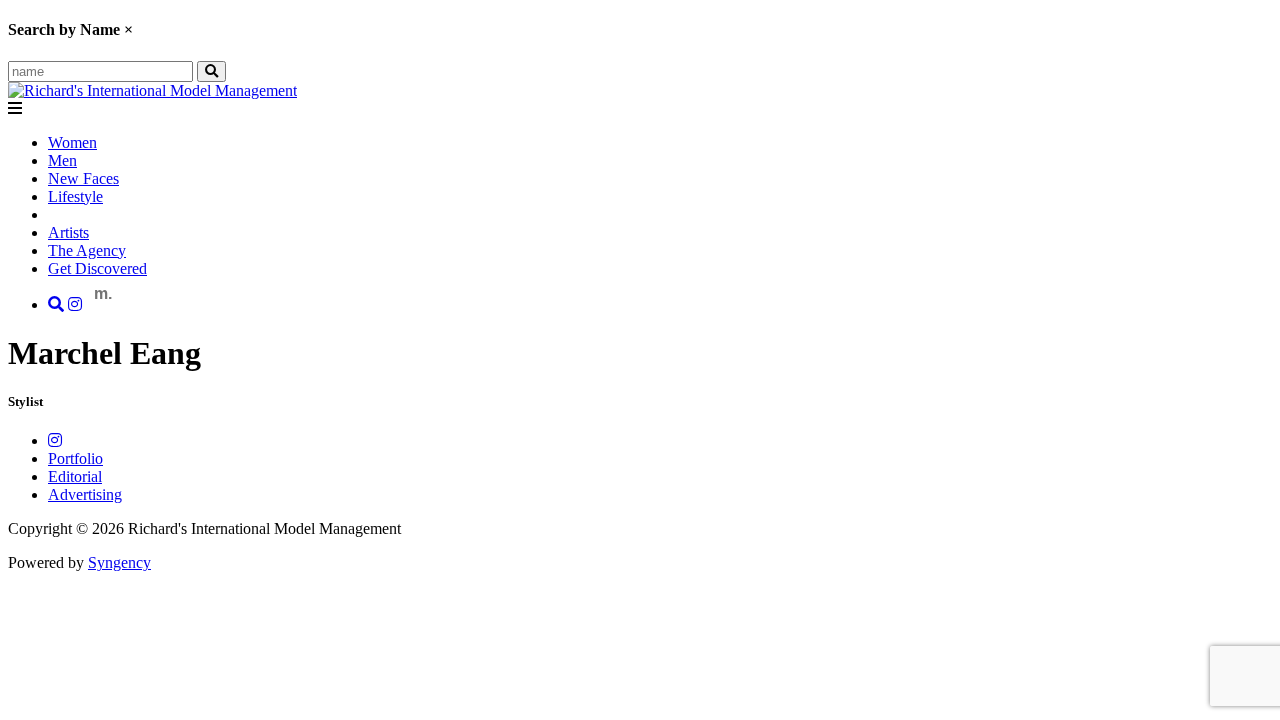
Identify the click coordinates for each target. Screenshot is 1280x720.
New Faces (83, 178)
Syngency (119, 562)
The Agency (87, 250)
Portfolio (75, 458)
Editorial (75, 476)
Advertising (85, 494)
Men (62, 160)
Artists (68, 232)
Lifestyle (75, 196)
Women (72, 142)
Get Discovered (97, 268)
